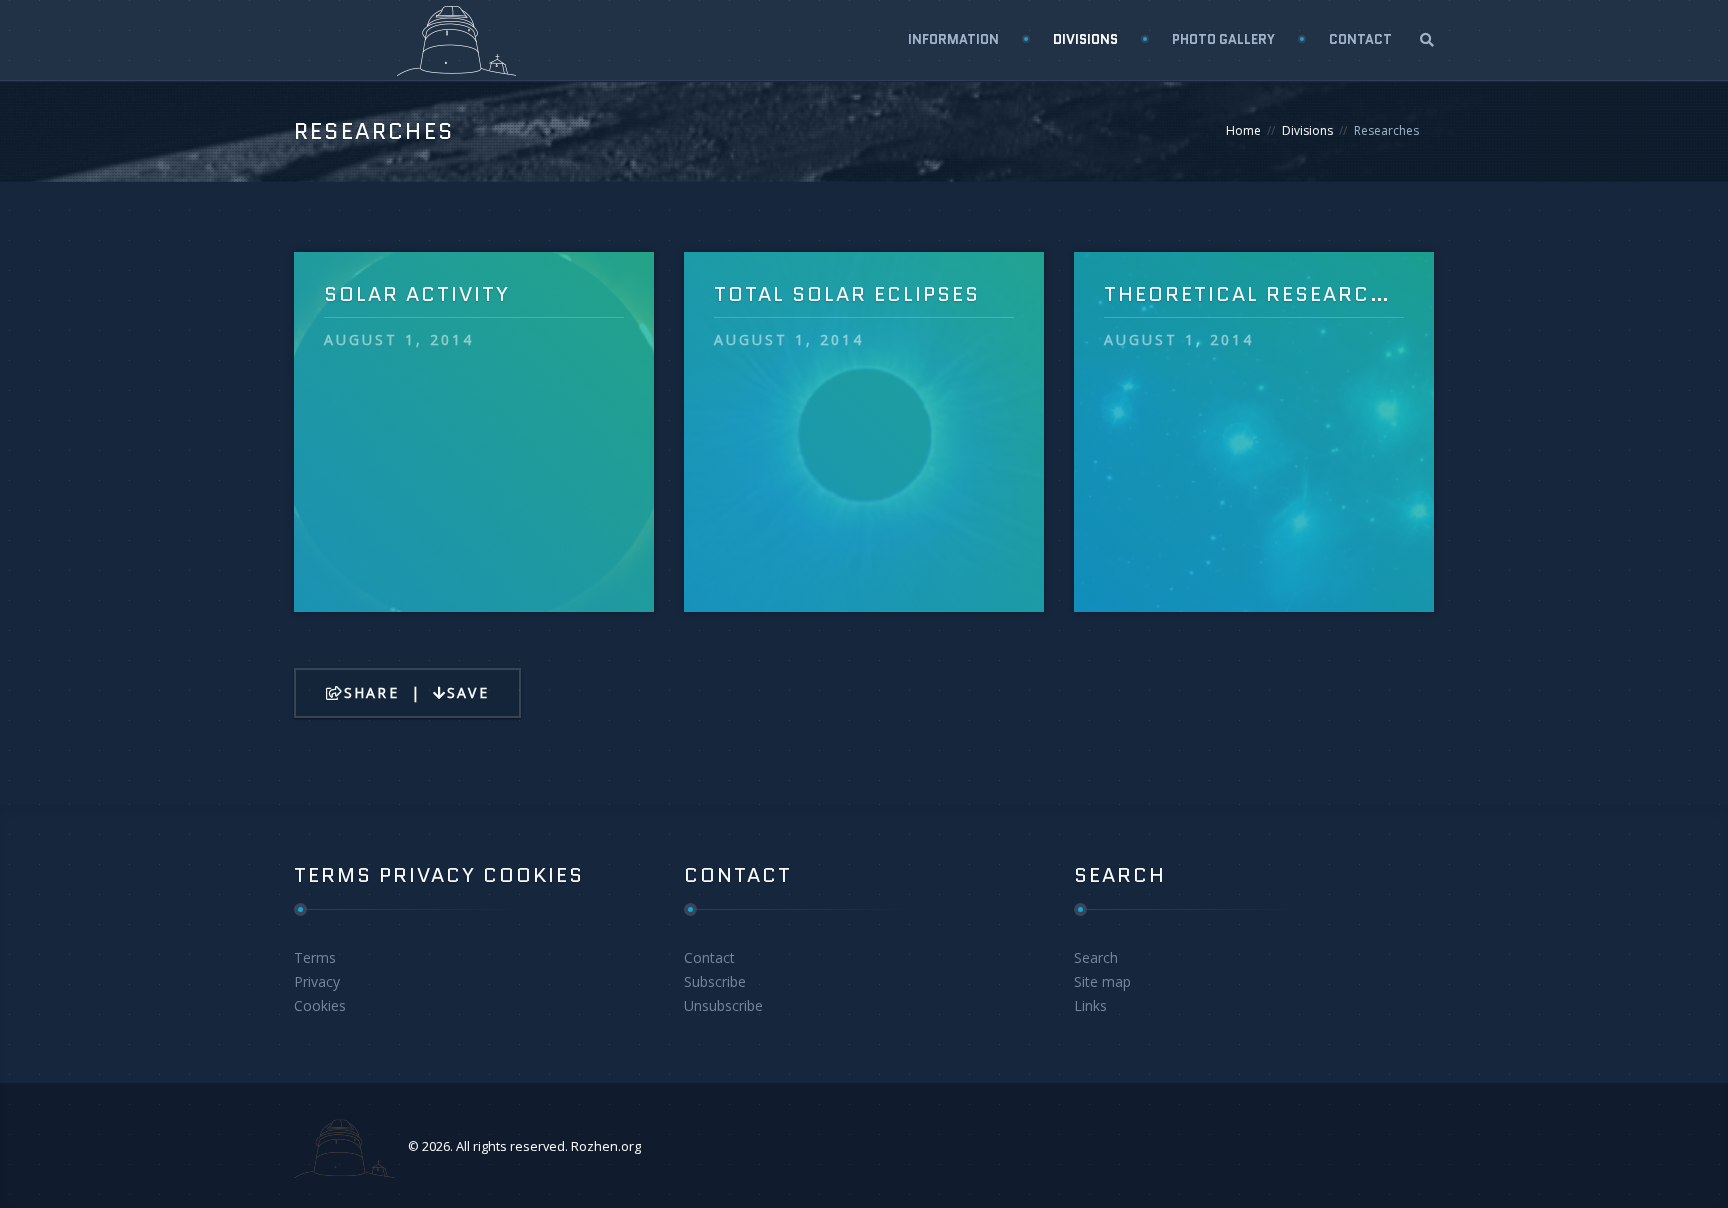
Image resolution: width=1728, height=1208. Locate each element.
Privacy (317, 981)
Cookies (320, 1005)
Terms (315, 957)
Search (1096, 957)
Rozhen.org (606, 1147)
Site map (1102, 981)
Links (1090, 1005)
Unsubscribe (723, 1005)
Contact (709, 957)
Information (953, 39)
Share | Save (416, 692)
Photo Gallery (1223, 39)
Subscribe (715, 981)
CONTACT (1360, 39)
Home (1243, 130)
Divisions (1085, 39)
